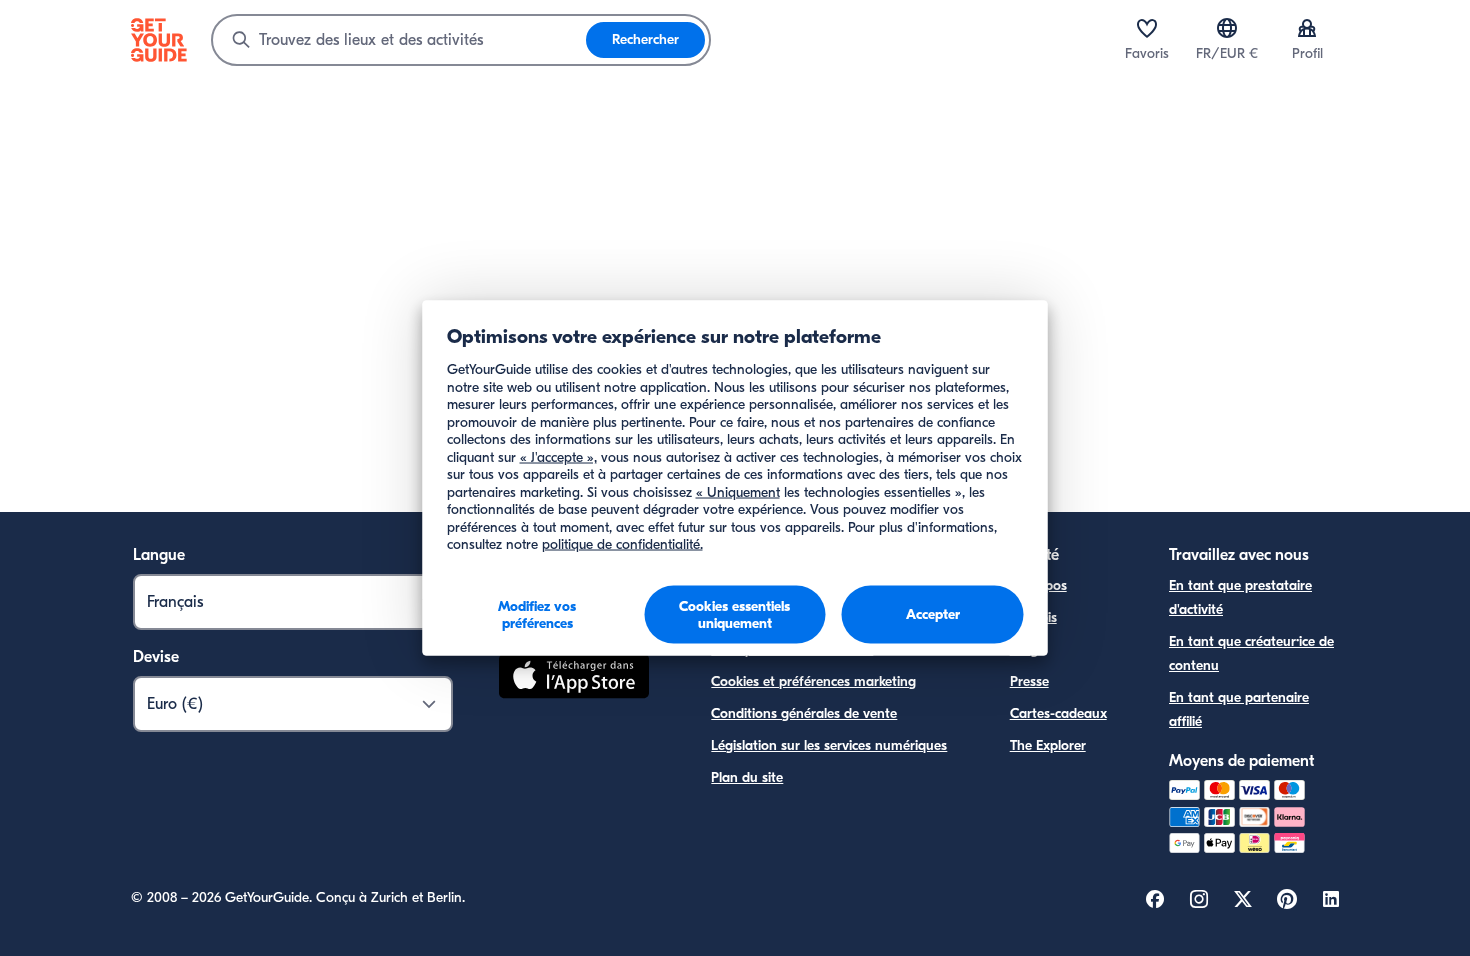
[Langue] (1227, 28)
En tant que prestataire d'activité (1240, 597)
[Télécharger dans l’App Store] (574, 679)
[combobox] (399, 40)
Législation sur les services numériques (829, 745)
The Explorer (1048, 745)
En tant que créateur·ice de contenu (1251, 653)
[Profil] (1307, 28)
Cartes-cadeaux (1058, 713)
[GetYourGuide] (159, 40)
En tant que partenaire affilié (1239, 709)
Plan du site (747, 777)
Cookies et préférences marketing (813, 681)
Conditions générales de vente (804, 713)
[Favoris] (1147, 28)
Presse (1029, 681)
